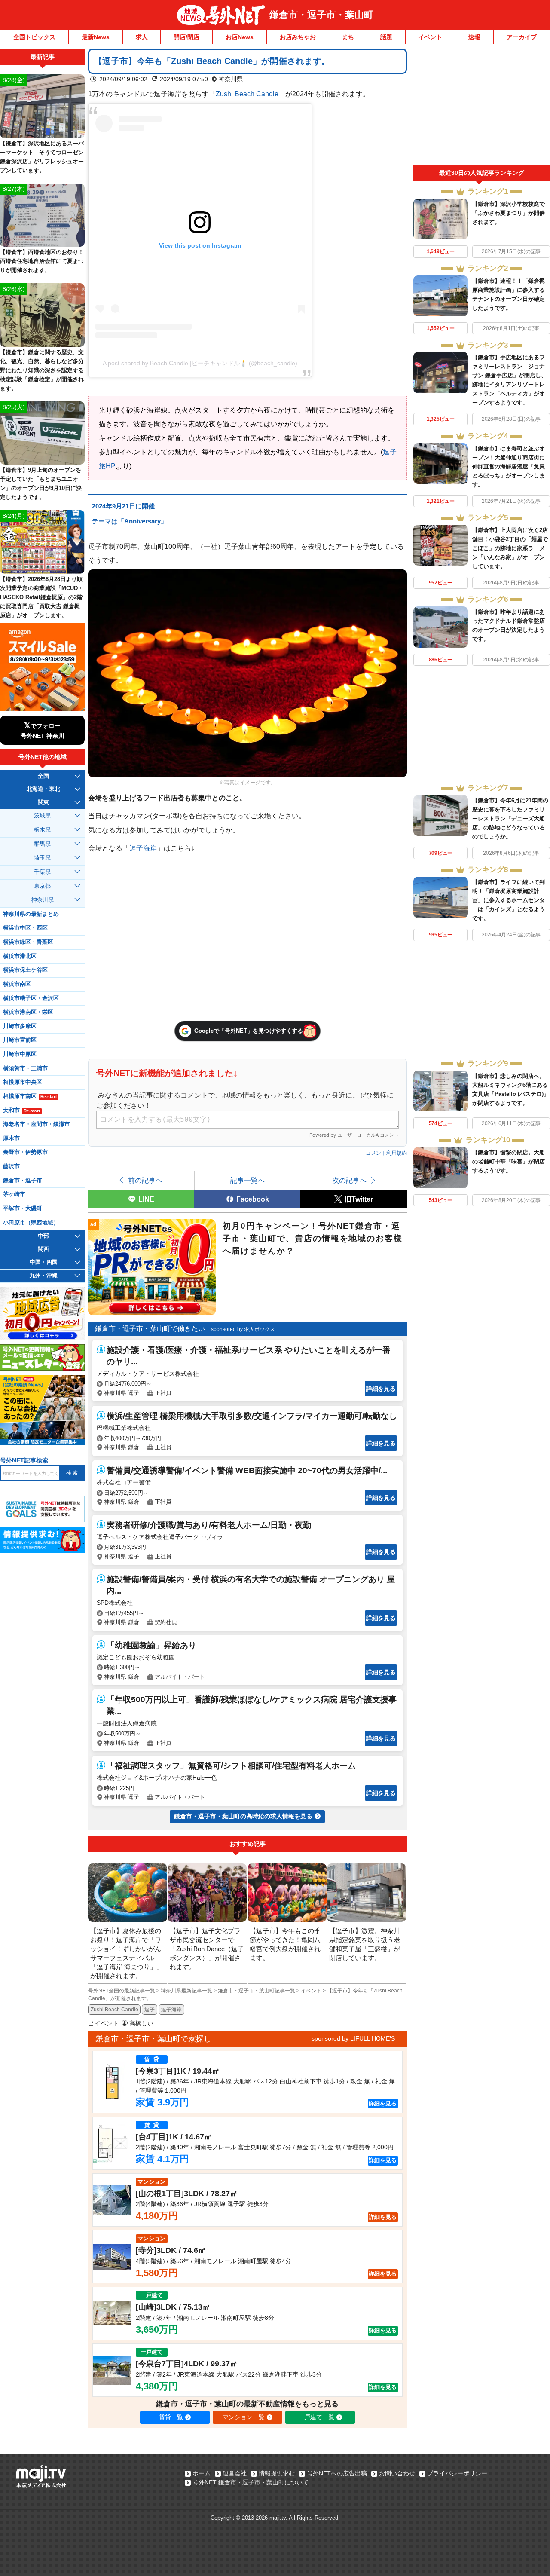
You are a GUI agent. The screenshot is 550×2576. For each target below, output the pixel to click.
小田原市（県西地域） (31, 1223)
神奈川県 (231, 79)
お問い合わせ (397, 2473)
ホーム (202, 2473)
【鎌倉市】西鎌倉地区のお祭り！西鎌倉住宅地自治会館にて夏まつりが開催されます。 (42, 261)
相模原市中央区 (23, 1082)
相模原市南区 (30, 1096)
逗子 (150, 2010)
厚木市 (11, 1138)
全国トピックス (34, 37)
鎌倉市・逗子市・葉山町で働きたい (150, 1329)
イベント (430, 37)
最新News (96, 37)
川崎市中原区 (20, 1054)
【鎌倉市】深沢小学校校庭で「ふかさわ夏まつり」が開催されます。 (509, 213)
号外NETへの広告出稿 (337, 2473)
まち (348, 37)
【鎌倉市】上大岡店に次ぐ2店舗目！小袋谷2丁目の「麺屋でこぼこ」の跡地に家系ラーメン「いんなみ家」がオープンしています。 (510, 548)
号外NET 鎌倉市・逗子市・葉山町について (251, 2482)
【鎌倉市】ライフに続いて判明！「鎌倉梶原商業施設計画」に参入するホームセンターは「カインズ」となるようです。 (509, 900)
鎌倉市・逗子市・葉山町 (321, 15)
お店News (240, 37)
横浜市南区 (17, 984)
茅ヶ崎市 (14, 1194)
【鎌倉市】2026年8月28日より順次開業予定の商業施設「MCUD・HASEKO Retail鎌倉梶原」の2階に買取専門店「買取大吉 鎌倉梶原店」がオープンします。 (42, 597)
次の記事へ (349, 1180)
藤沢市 (11, 1166)
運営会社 (235, 2473)
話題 (386, 37)
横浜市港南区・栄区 (28, 1012)
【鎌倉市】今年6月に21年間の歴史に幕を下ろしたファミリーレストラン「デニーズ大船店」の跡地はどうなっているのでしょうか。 (510, 818)
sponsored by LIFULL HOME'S (353, 2038)
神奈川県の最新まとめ (31, 914)
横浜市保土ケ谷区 (25, 970)
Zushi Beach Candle (247, 94)
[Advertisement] (482, 107)
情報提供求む (277, 2473)
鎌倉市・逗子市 (23, 1181)
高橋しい (141, 2023)
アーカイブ (522, 37)
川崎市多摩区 (20, 1026)
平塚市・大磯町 (23, 1208)
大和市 (21, 1111)
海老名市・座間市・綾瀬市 (37, 1124)
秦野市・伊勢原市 (25, 1152)
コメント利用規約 (386, 1153)
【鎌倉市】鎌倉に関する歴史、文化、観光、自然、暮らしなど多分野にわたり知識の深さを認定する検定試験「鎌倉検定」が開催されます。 (42, 370)
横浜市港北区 (20, 956)
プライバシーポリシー (457, 2473)
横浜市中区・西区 (25, 928)
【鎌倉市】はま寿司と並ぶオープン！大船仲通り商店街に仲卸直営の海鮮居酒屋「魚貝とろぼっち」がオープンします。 (509, 467)
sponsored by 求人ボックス (243, 1329)
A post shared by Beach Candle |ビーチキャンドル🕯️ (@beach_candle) (200, 363)
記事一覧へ (247, 1180)
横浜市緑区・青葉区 (28, 942)
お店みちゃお (298, 37)
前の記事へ (145, 1180)
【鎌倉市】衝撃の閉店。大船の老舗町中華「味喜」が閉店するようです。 (509, 1161)
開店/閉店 (186, 37)
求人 (142, 37)
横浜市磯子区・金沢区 (31, 998)
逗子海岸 (143, 848)
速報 (474, 37)
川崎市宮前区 (20, 1040)
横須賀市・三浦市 (25, 1068)
